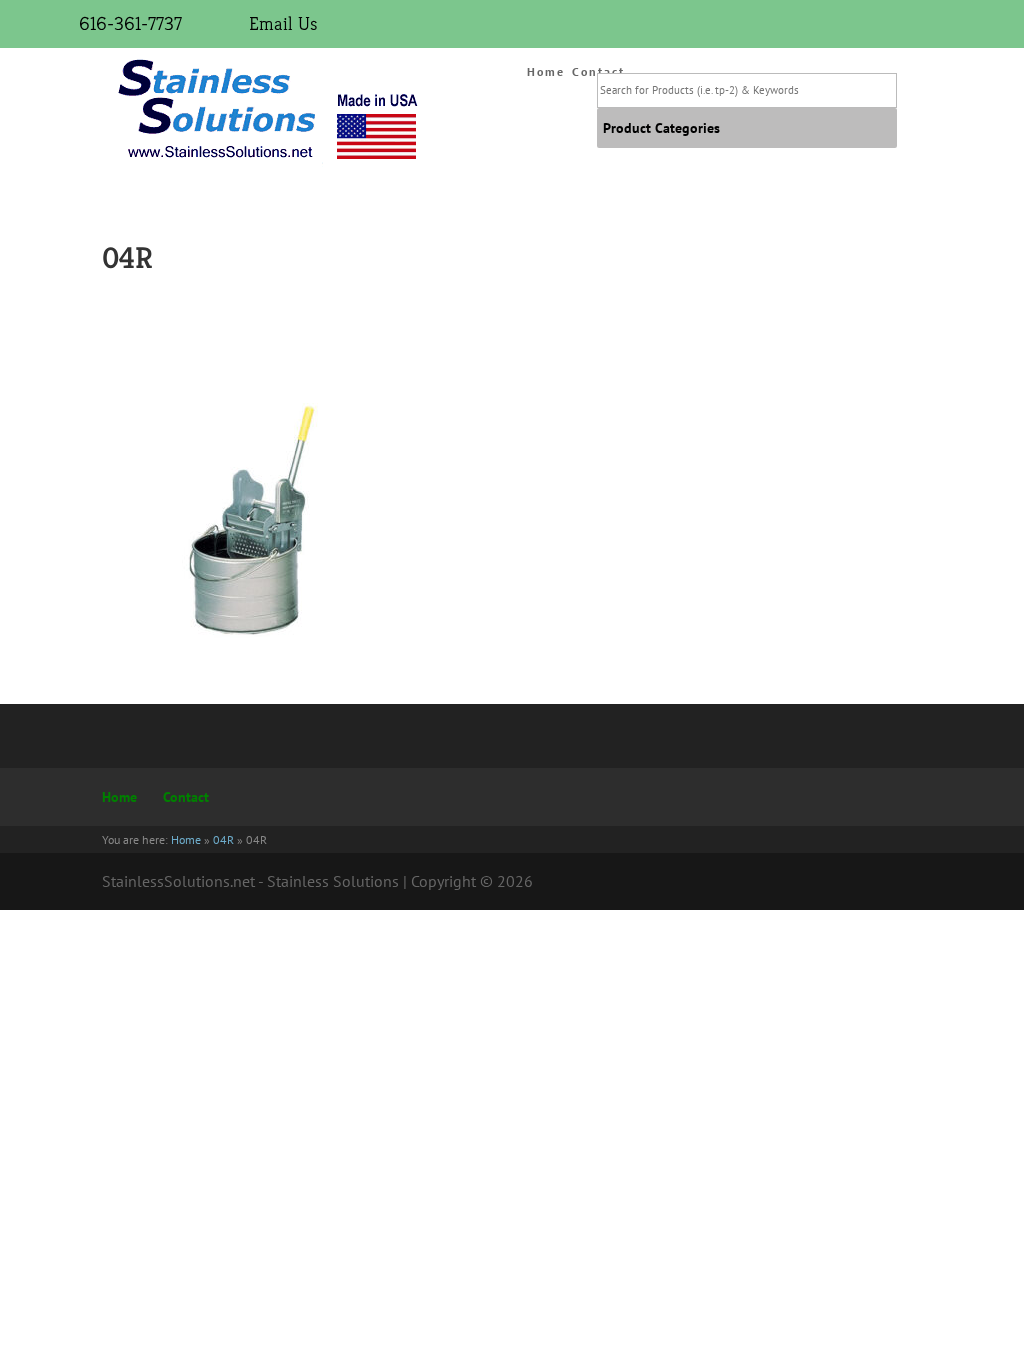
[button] (661, 128)
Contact (186, 797)
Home (546, 71)
